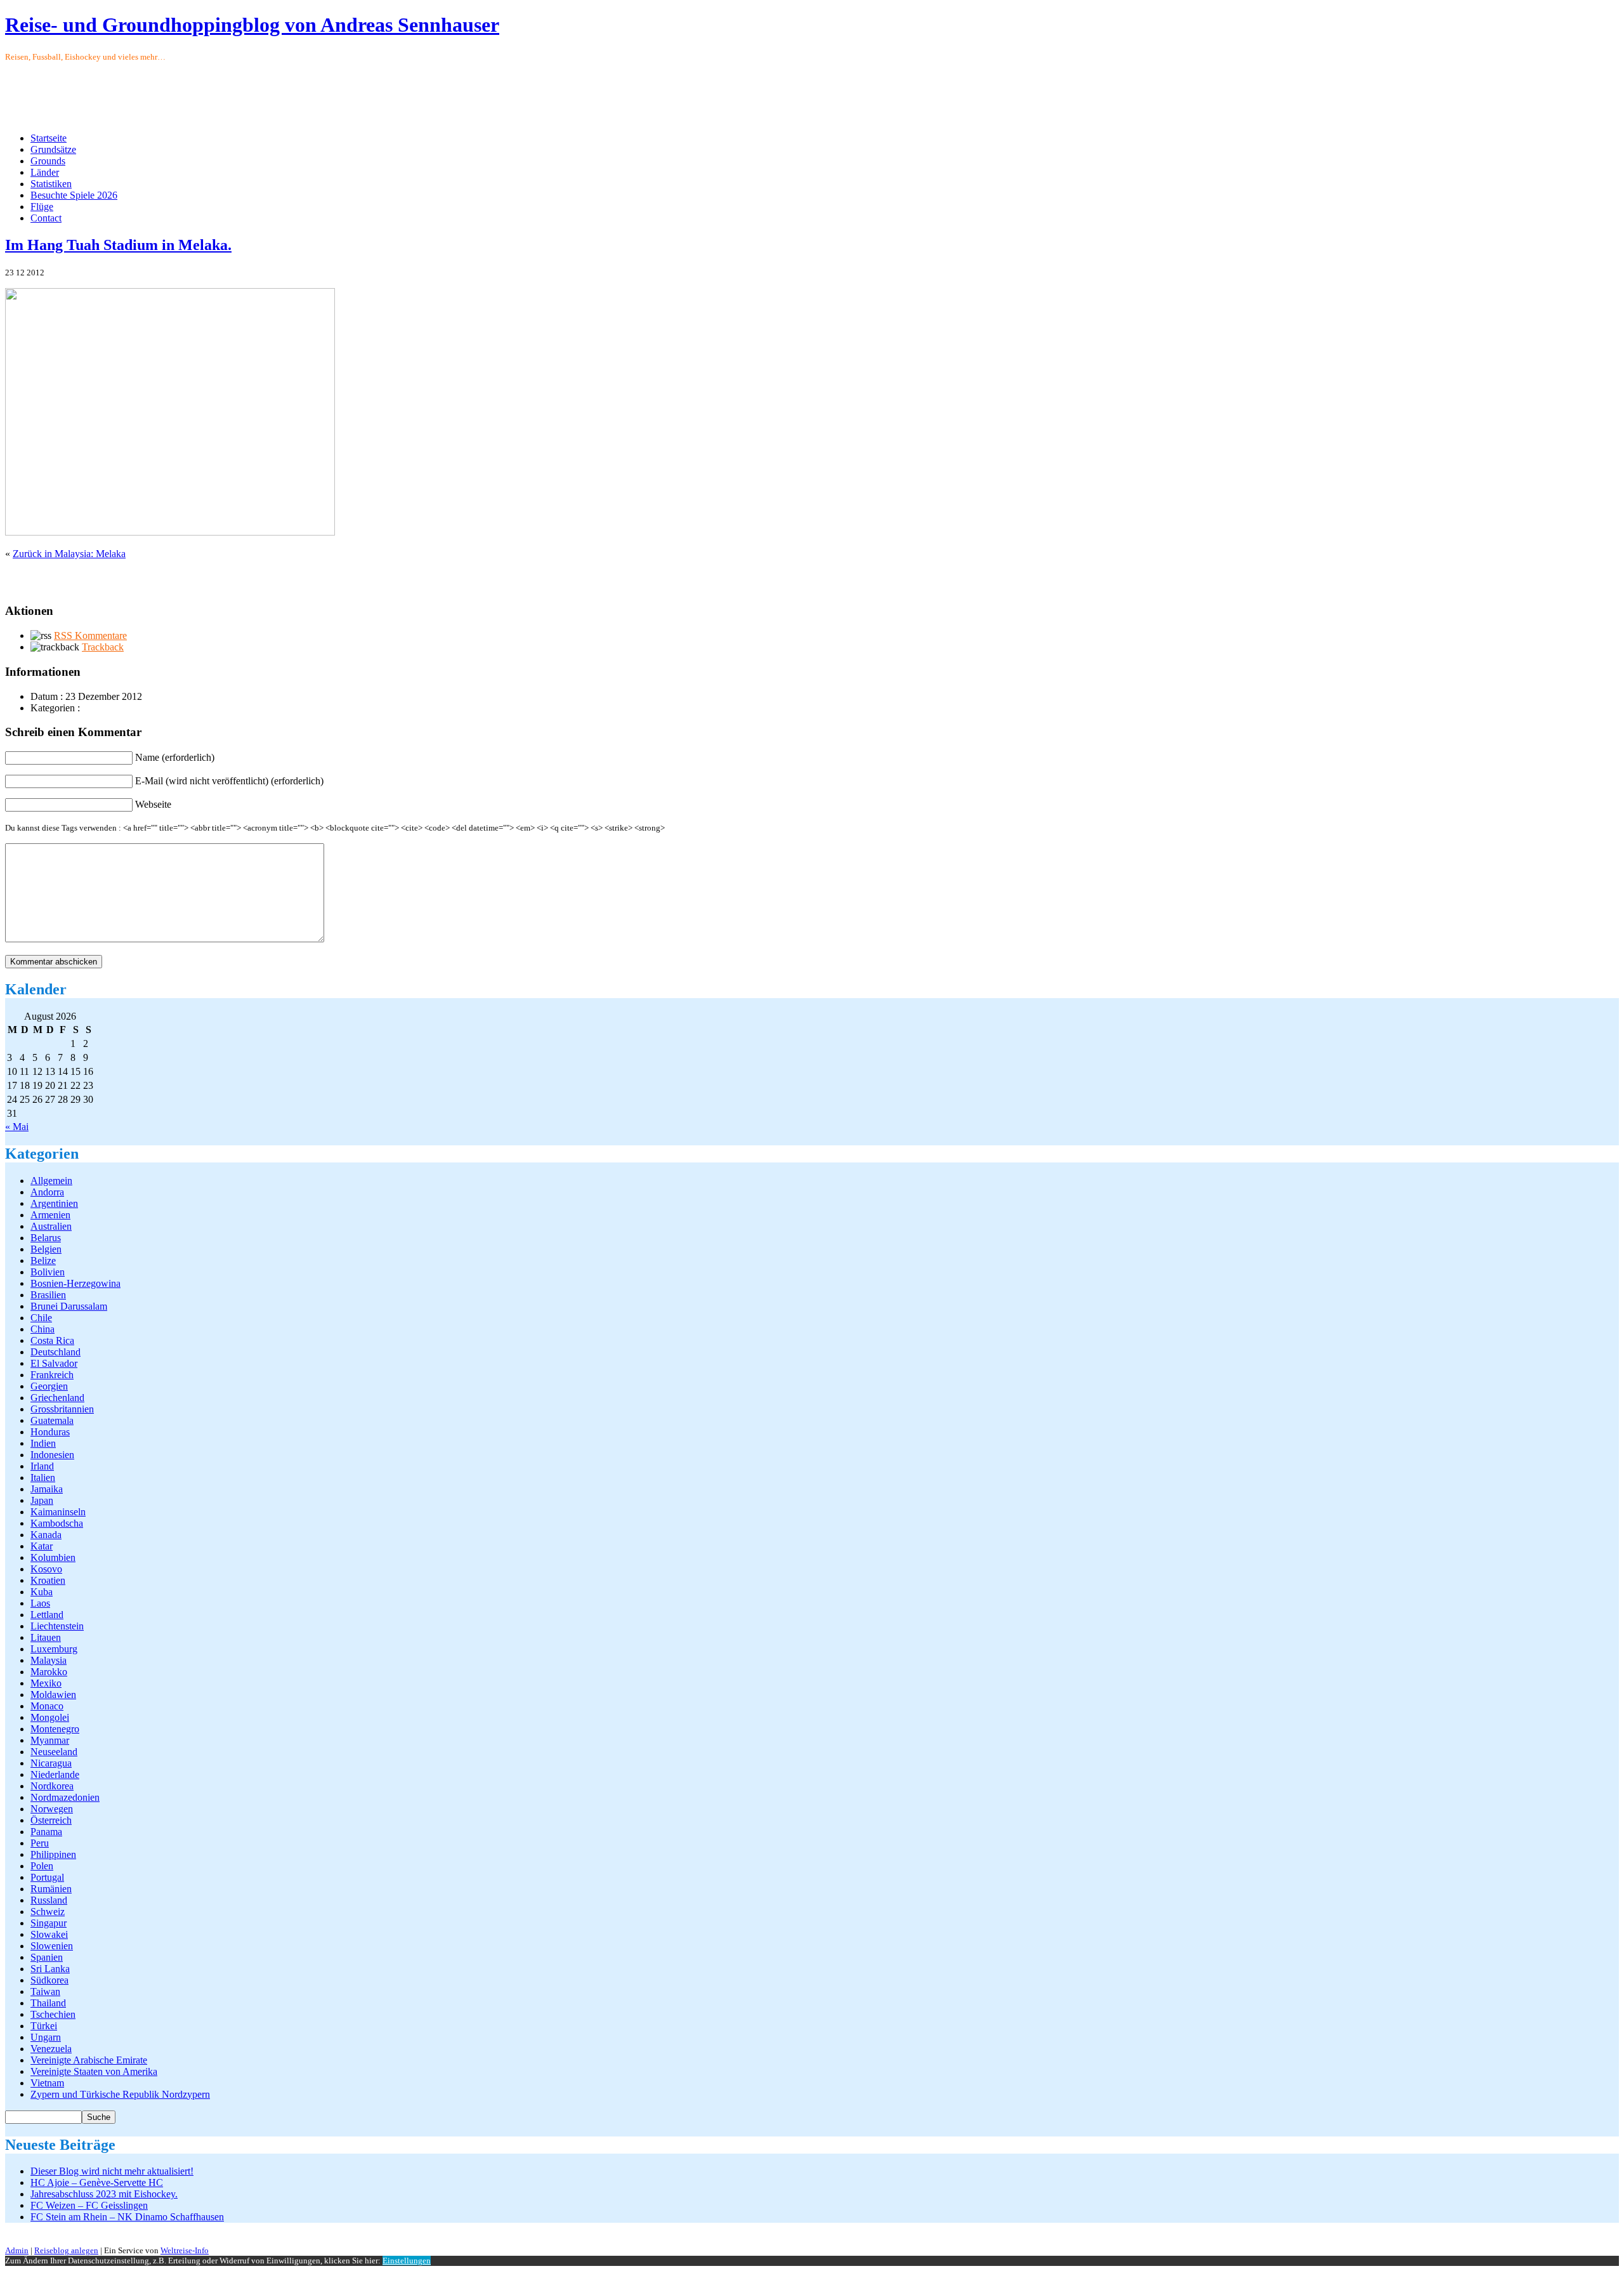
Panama (46, 1832)
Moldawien (53, 1695)
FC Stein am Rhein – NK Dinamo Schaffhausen (127, 2217)
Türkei (44, 2026)
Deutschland (56, 1352)
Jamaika (47, 1489)
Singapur (49, 1923)
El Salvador (54, 1363)
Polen (42, 1866)
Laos (40, 1603)
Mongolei (50, 1717)
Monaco (47, 1706)
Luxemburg (54, 1649)
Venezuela (51, 2049)
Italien (43, 1478)
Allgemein (51, 1181)
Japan (42, 1500)
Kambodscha (57, 1523)
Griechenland (57, 1398)
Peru (40, 1843)
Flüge (42, 207)
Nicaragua (51, 1763)
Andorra (47, 1192)
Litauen (46, 1637)
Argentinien (54, 1203)
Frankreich (52, 1375)
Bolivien (48, 1272)
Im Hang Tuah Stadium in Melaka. (118, 245)
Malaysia (49, 1660)
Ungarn (46, 2037)
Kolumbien (53, 1557)
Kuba (42, 1592)
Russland (49, 1900)
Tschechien (53, 2014)
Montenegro (55, 1729)
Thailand (48, 2003)
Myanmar (50, 1740)
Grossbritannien (62, 1409)
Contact (46, 218)
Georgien (49, 1386)
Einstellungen (407, 2261)
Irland (42, 1466)
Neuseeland (54, 1752)
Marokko (49, 1672)
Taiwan (45, 1991)
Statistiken (51, 184)
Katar (42, 1546)
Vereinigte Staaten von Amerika (94, 2071)
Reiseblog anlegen (66, 2250)
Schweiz (48, 1912)
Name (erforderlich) (175, 757)
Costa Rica (52, 1340)
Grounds (48, 161)
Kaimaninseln (58, 1512)
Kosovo (46, 1569)
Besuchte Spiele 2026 (74, 195)
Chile (41, 1318)
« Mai (17, 1127)
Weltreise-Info (185, 2250)
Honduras (50, 1432)
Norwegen (52, 1809)
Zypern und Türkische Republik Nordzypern (120, 2094)
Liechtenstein (57, 1626)
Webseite (153, 804)
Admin (17, 2250)
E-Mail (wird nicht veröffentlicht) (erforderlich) (229, 781)
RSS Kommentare (90, 635)
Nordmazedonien (65, 1797)
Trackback (103, 647)
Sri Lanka (50, 1969)
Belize (43, 1261)
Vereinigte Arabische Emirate (89, 2060)
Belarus (46, 1238)
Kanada (46, 1535)
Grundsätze (53, 149)
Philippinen (53, 1854)
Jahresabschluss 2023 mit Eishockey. (104, 2194)
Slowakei (49, 1934)
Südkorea (49, 1980)
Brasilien (48, 1295)
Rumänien (51, 1889)
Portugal (47, 1877)
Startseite (49, 138)
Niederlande (55, 1774)
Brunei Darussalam (69, 1306)
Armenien (50, 1215)
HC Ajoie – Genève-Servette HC (97, 2182)
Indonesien (52, 1455)
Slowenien (52, 1946)
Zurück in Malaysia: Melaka (69, 554)
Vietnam (47, 2083)
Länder (45, 172)
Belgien (46, 1249)
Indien (43, 1443)
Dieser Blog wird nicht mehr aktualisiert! (112, 2171)
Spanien (47, 1957)
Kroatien (48, 1580)
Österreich (51, 1820)
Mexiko (46, 1683)
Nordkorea (52, 1786)
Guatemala (52, 1420)
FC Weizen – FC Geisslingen (89, 2205)
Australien (51, 1226)
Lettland (47, 1615)
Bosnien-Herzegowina (75, 1283)
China (43, 1329)
